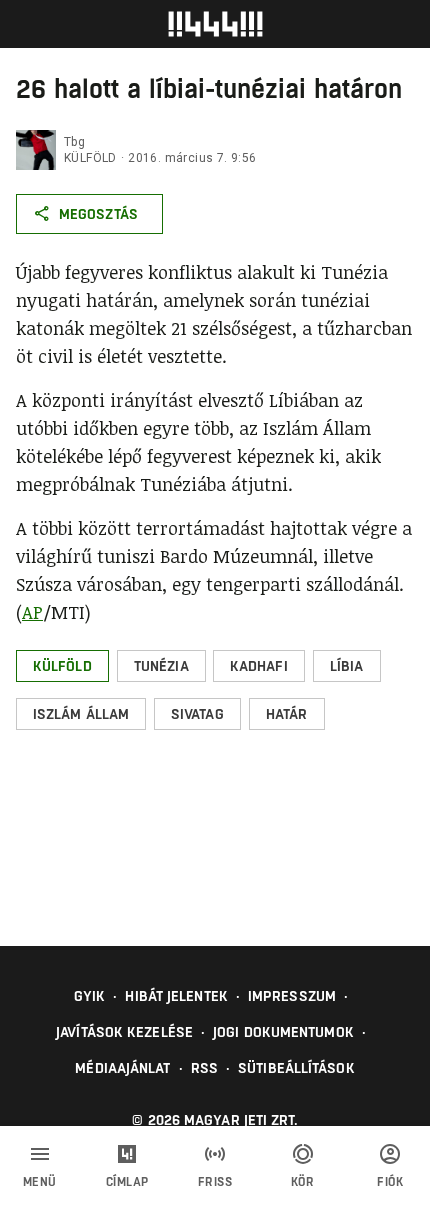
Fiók (390, 1182)
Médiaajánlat (122, 1068)
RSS (204, 1068)
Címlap (127, 1182)
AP (32, 612)
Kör (303, 1182)
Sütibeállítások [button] (296, 1068)
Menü (40, 1182)
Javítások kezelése (124, 1032)
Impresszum (292, 996)
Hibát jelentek (176, 996)
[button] (62, 666)
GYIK (89, 996)
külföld (90, 158)
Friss (215, 1182)
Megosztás (98, 214)
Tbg (74, 142)
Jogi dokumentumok (283, 1032)
